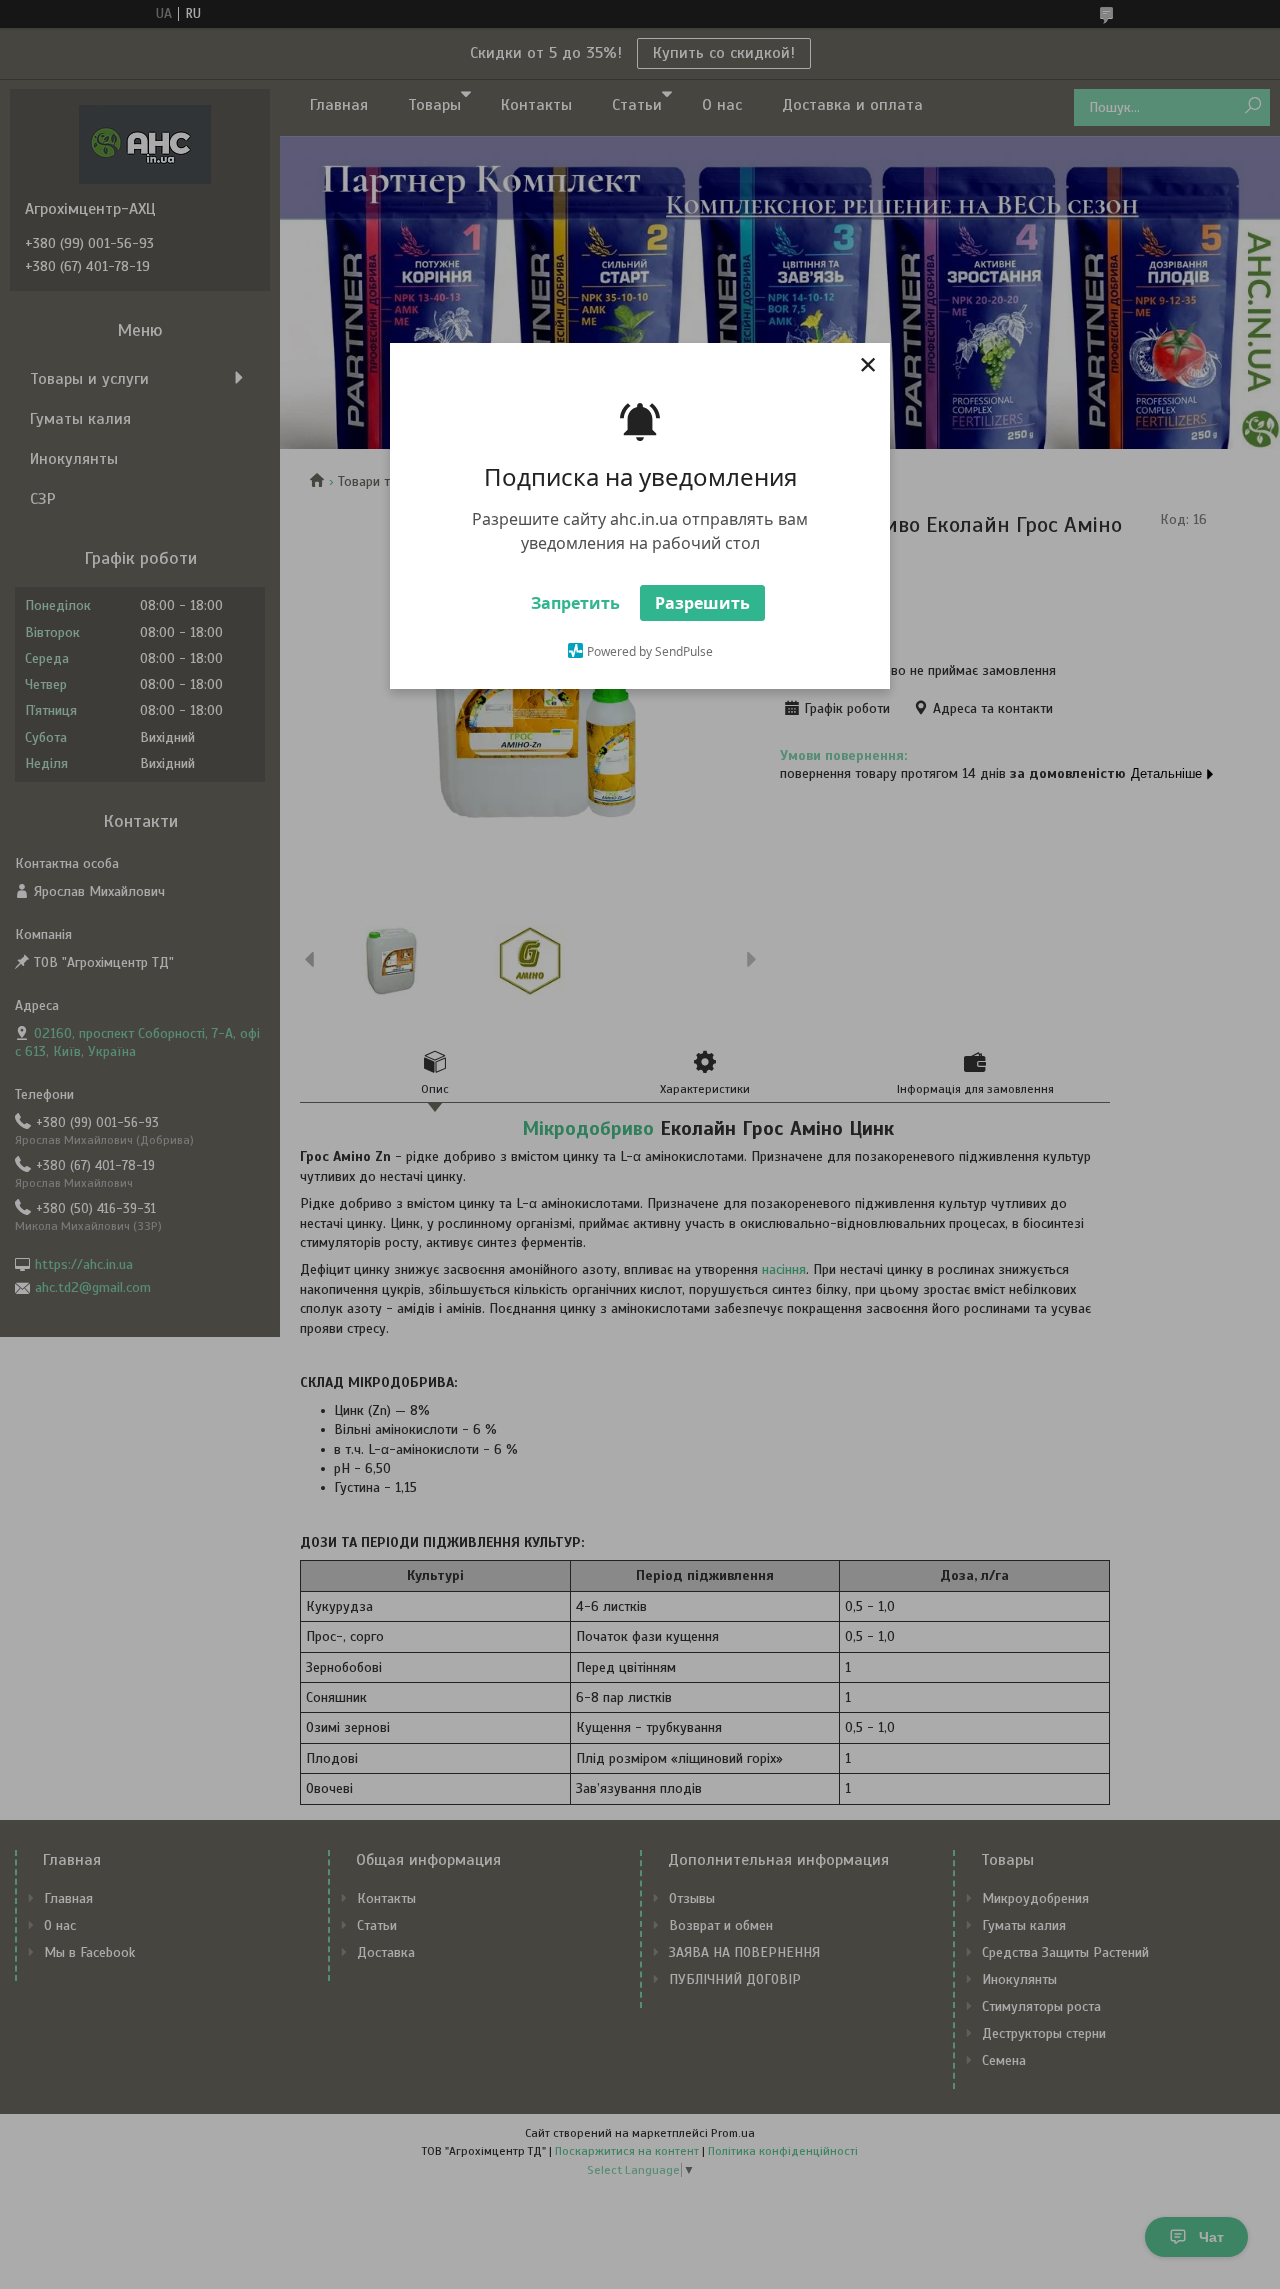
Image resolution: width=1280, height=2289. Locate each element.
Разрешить (702, 603)
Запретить (575, 603)
